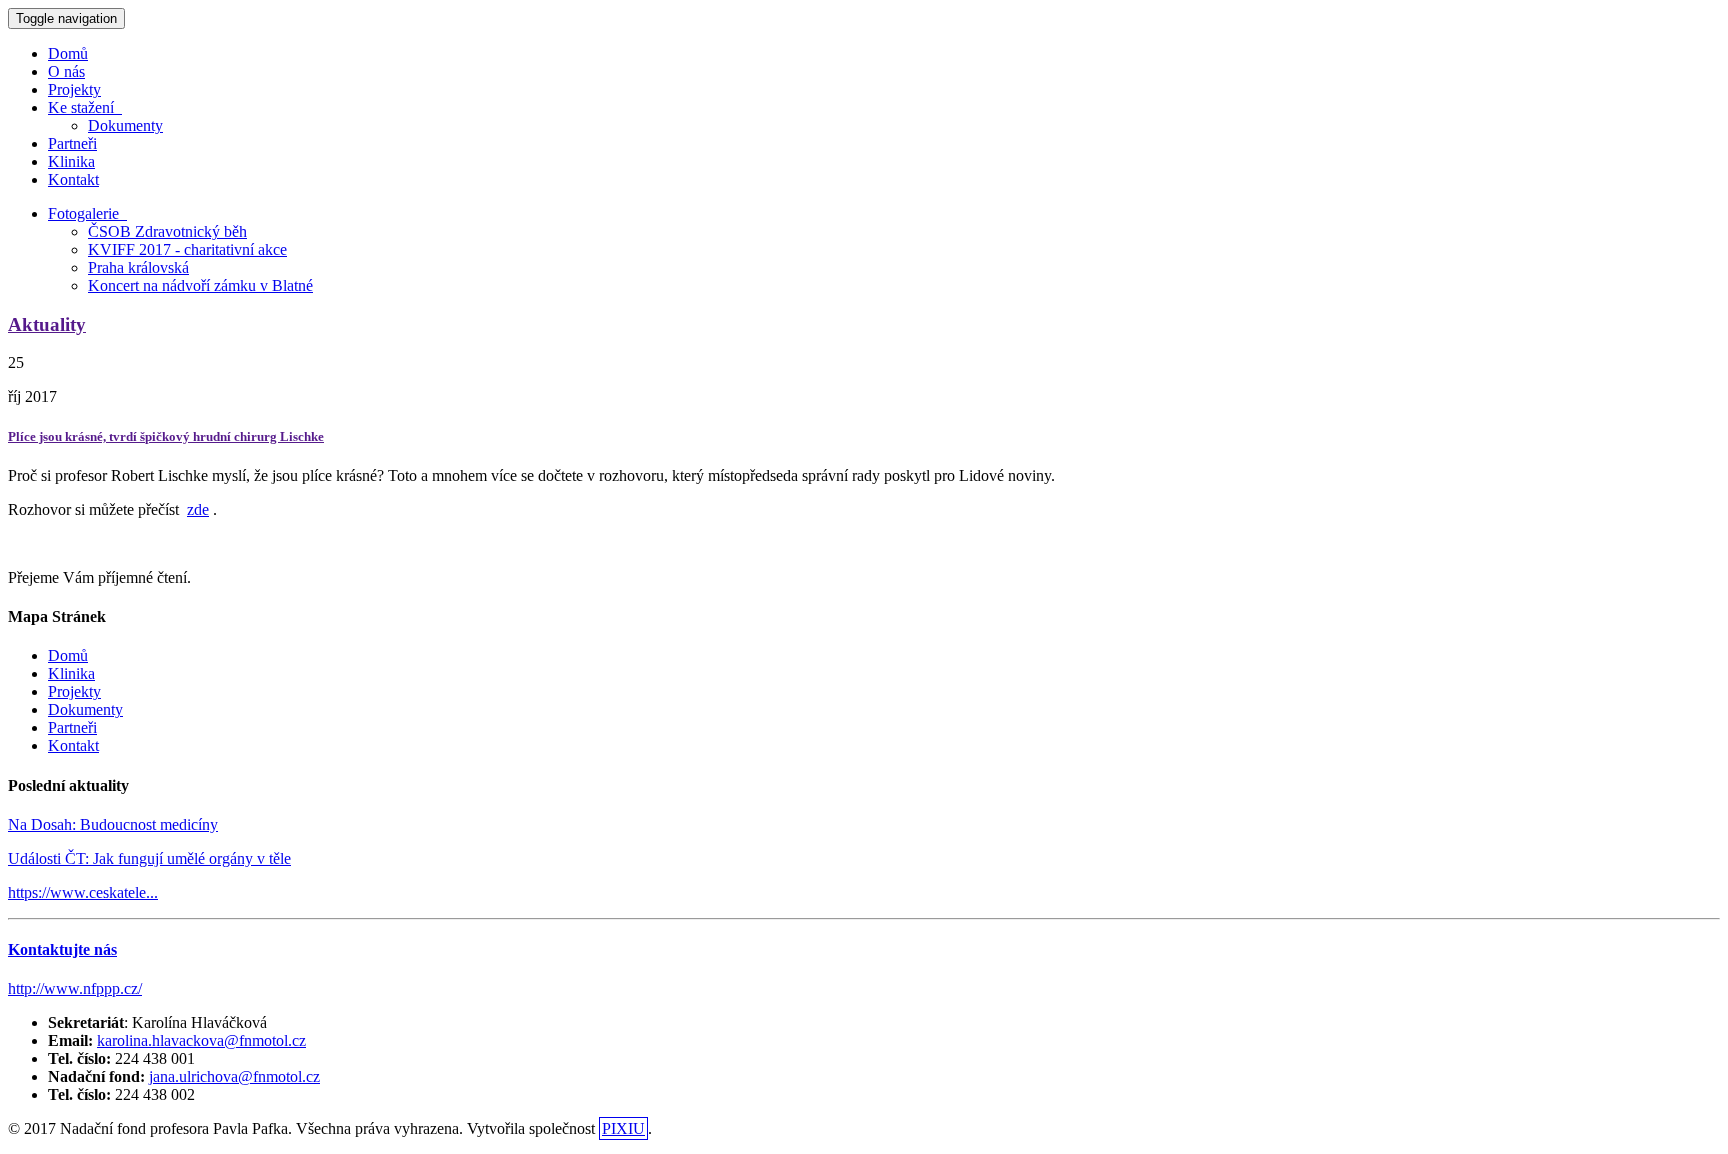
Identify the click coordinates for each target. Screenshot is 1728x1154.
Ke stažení (85, 107)
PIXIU (623, 1128)
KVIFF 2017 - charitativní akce (187, 249)
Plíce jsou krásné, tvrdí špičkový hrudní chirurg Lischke (166, 436)
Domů (68, 53)
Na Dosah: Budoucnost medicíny (113, 824)
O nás (66, 71)
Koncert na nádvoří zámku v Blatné (200, 285)
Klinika (71, 161)
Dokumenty (125, 125)
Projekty (74, 89)
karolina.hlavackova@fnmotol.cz (201, 1040)
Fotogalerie (87, 213)
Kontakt (73, 179)
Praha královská (138, 267)
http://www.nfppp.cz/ (75, 988)
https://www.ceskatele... (83, 892)
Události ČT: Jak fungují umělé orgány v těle (149, 858)
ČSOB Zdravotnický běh (167, 231)
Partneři (72, 143)
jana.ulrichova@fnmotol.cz (234, 1076)
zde (198, 509)
